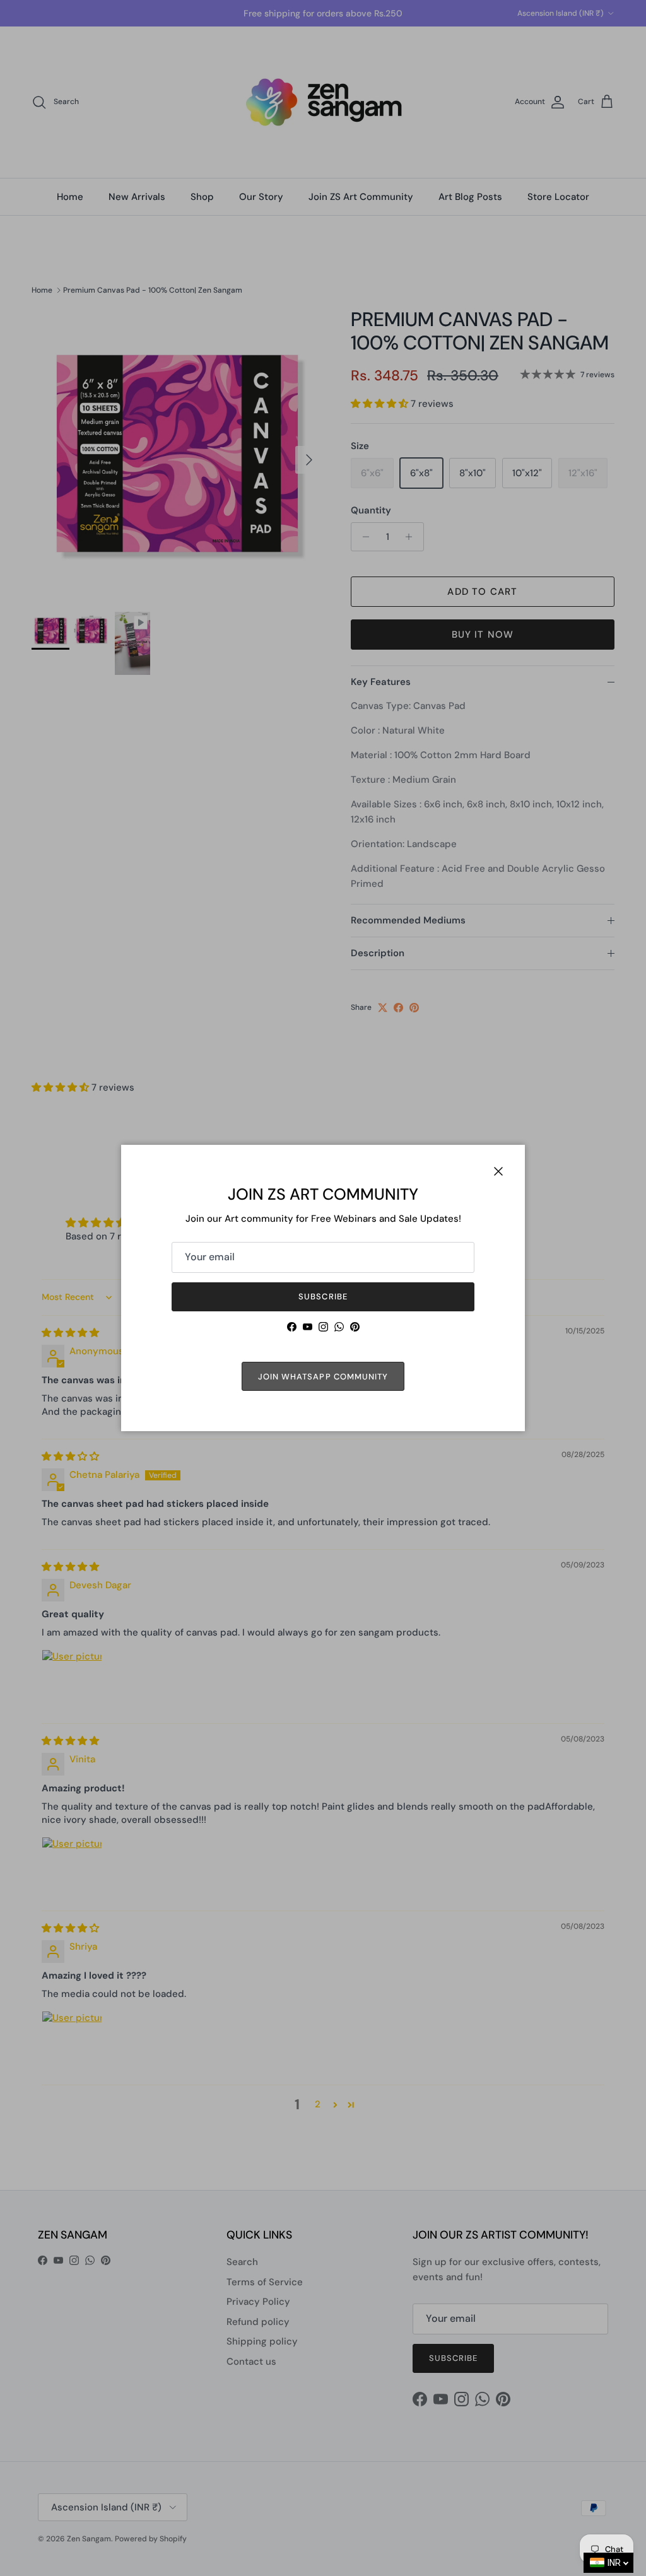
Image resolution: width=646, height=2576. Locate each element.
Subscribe (323, 1297)
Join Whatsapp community (323, 1377)
